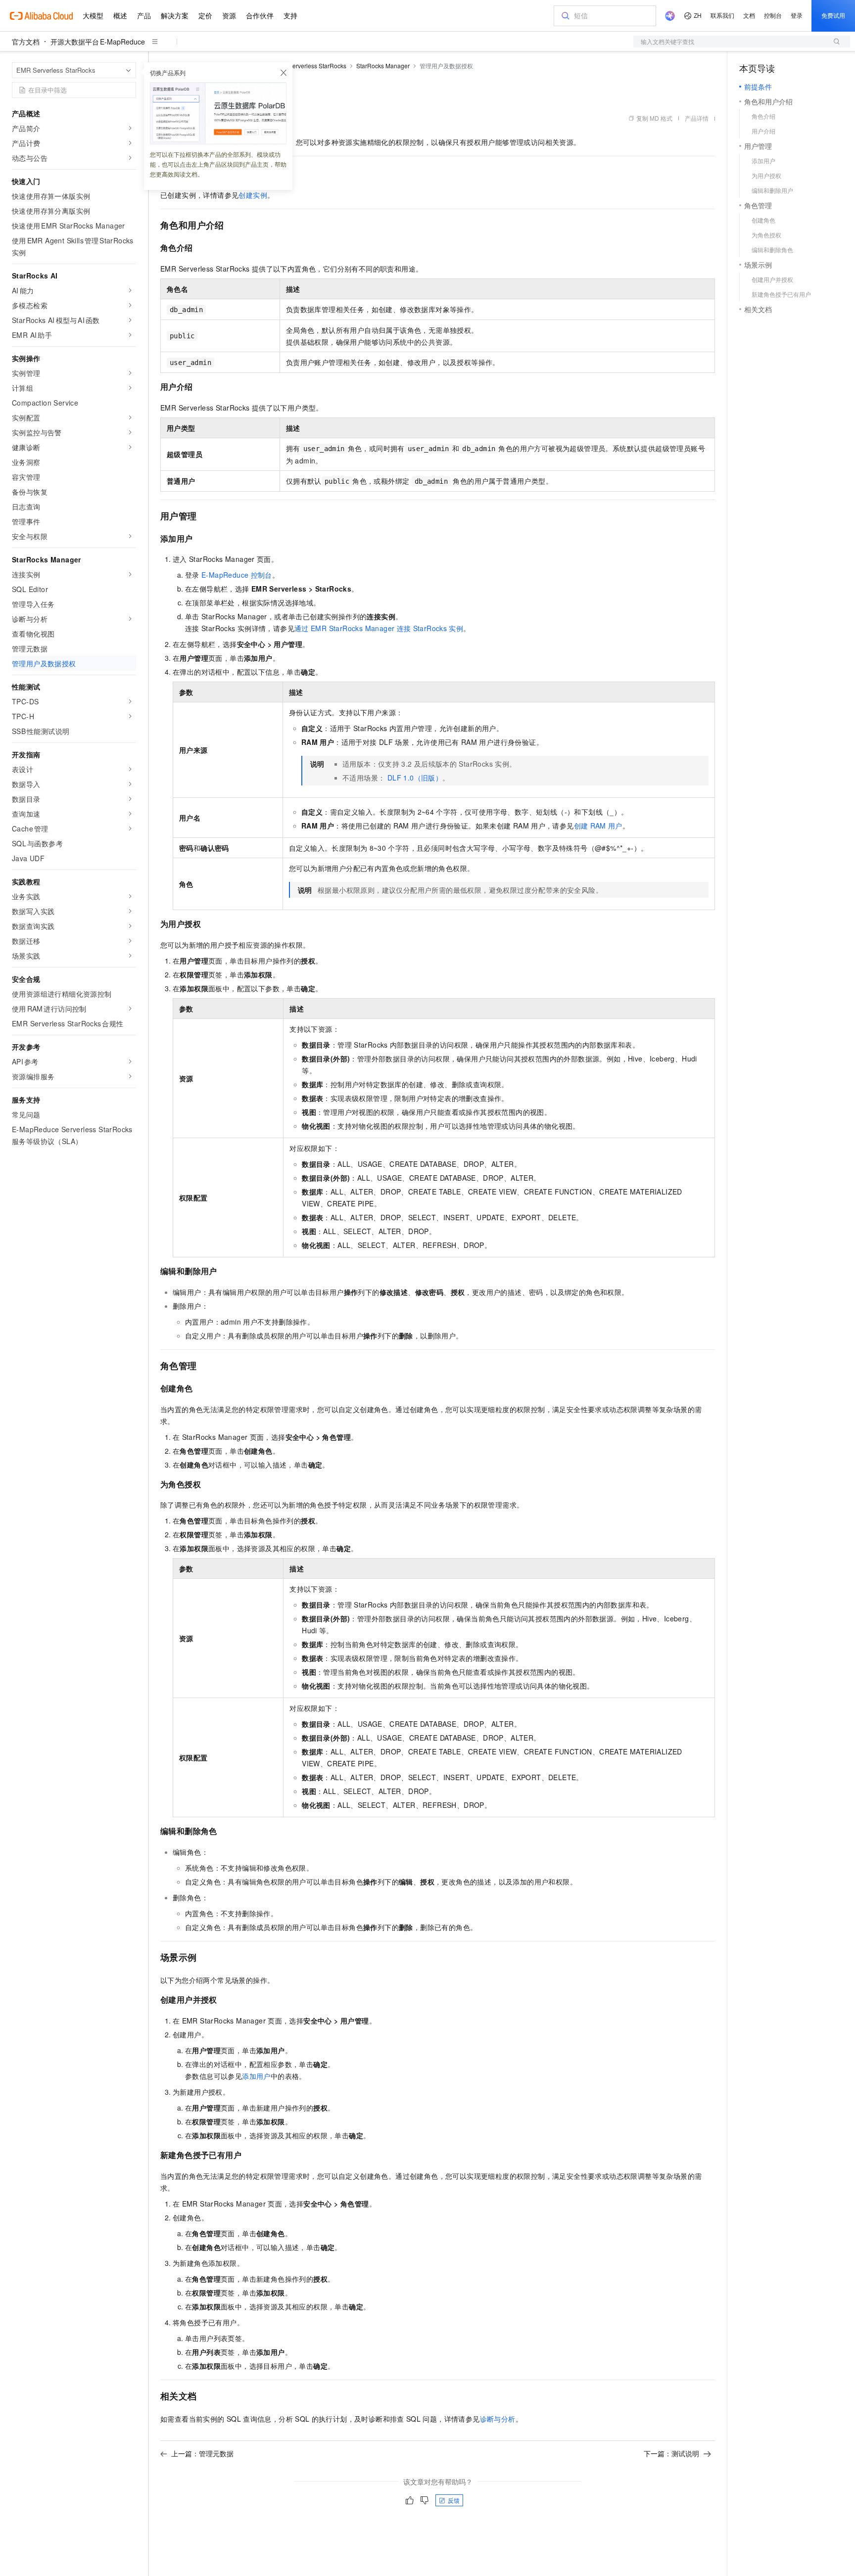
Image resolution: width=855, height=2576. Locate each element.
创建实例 (253, 195)
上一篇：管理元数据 (202, 2453)
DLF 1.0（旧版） (415, 778)
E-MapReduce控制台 (237, 575)
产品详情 (697, 118)
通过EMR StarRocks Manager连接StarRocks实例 (379, 628)
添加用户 (256, 2076)
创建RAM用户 (598, 826)
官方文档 (26, 42)
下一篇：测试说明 (671, 2453)
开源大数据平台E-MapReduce (98, 42)
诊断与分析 (498, 2419)
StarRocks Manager (383, 66)
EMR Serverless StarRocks (310, 66)
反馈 (454, 2500)
